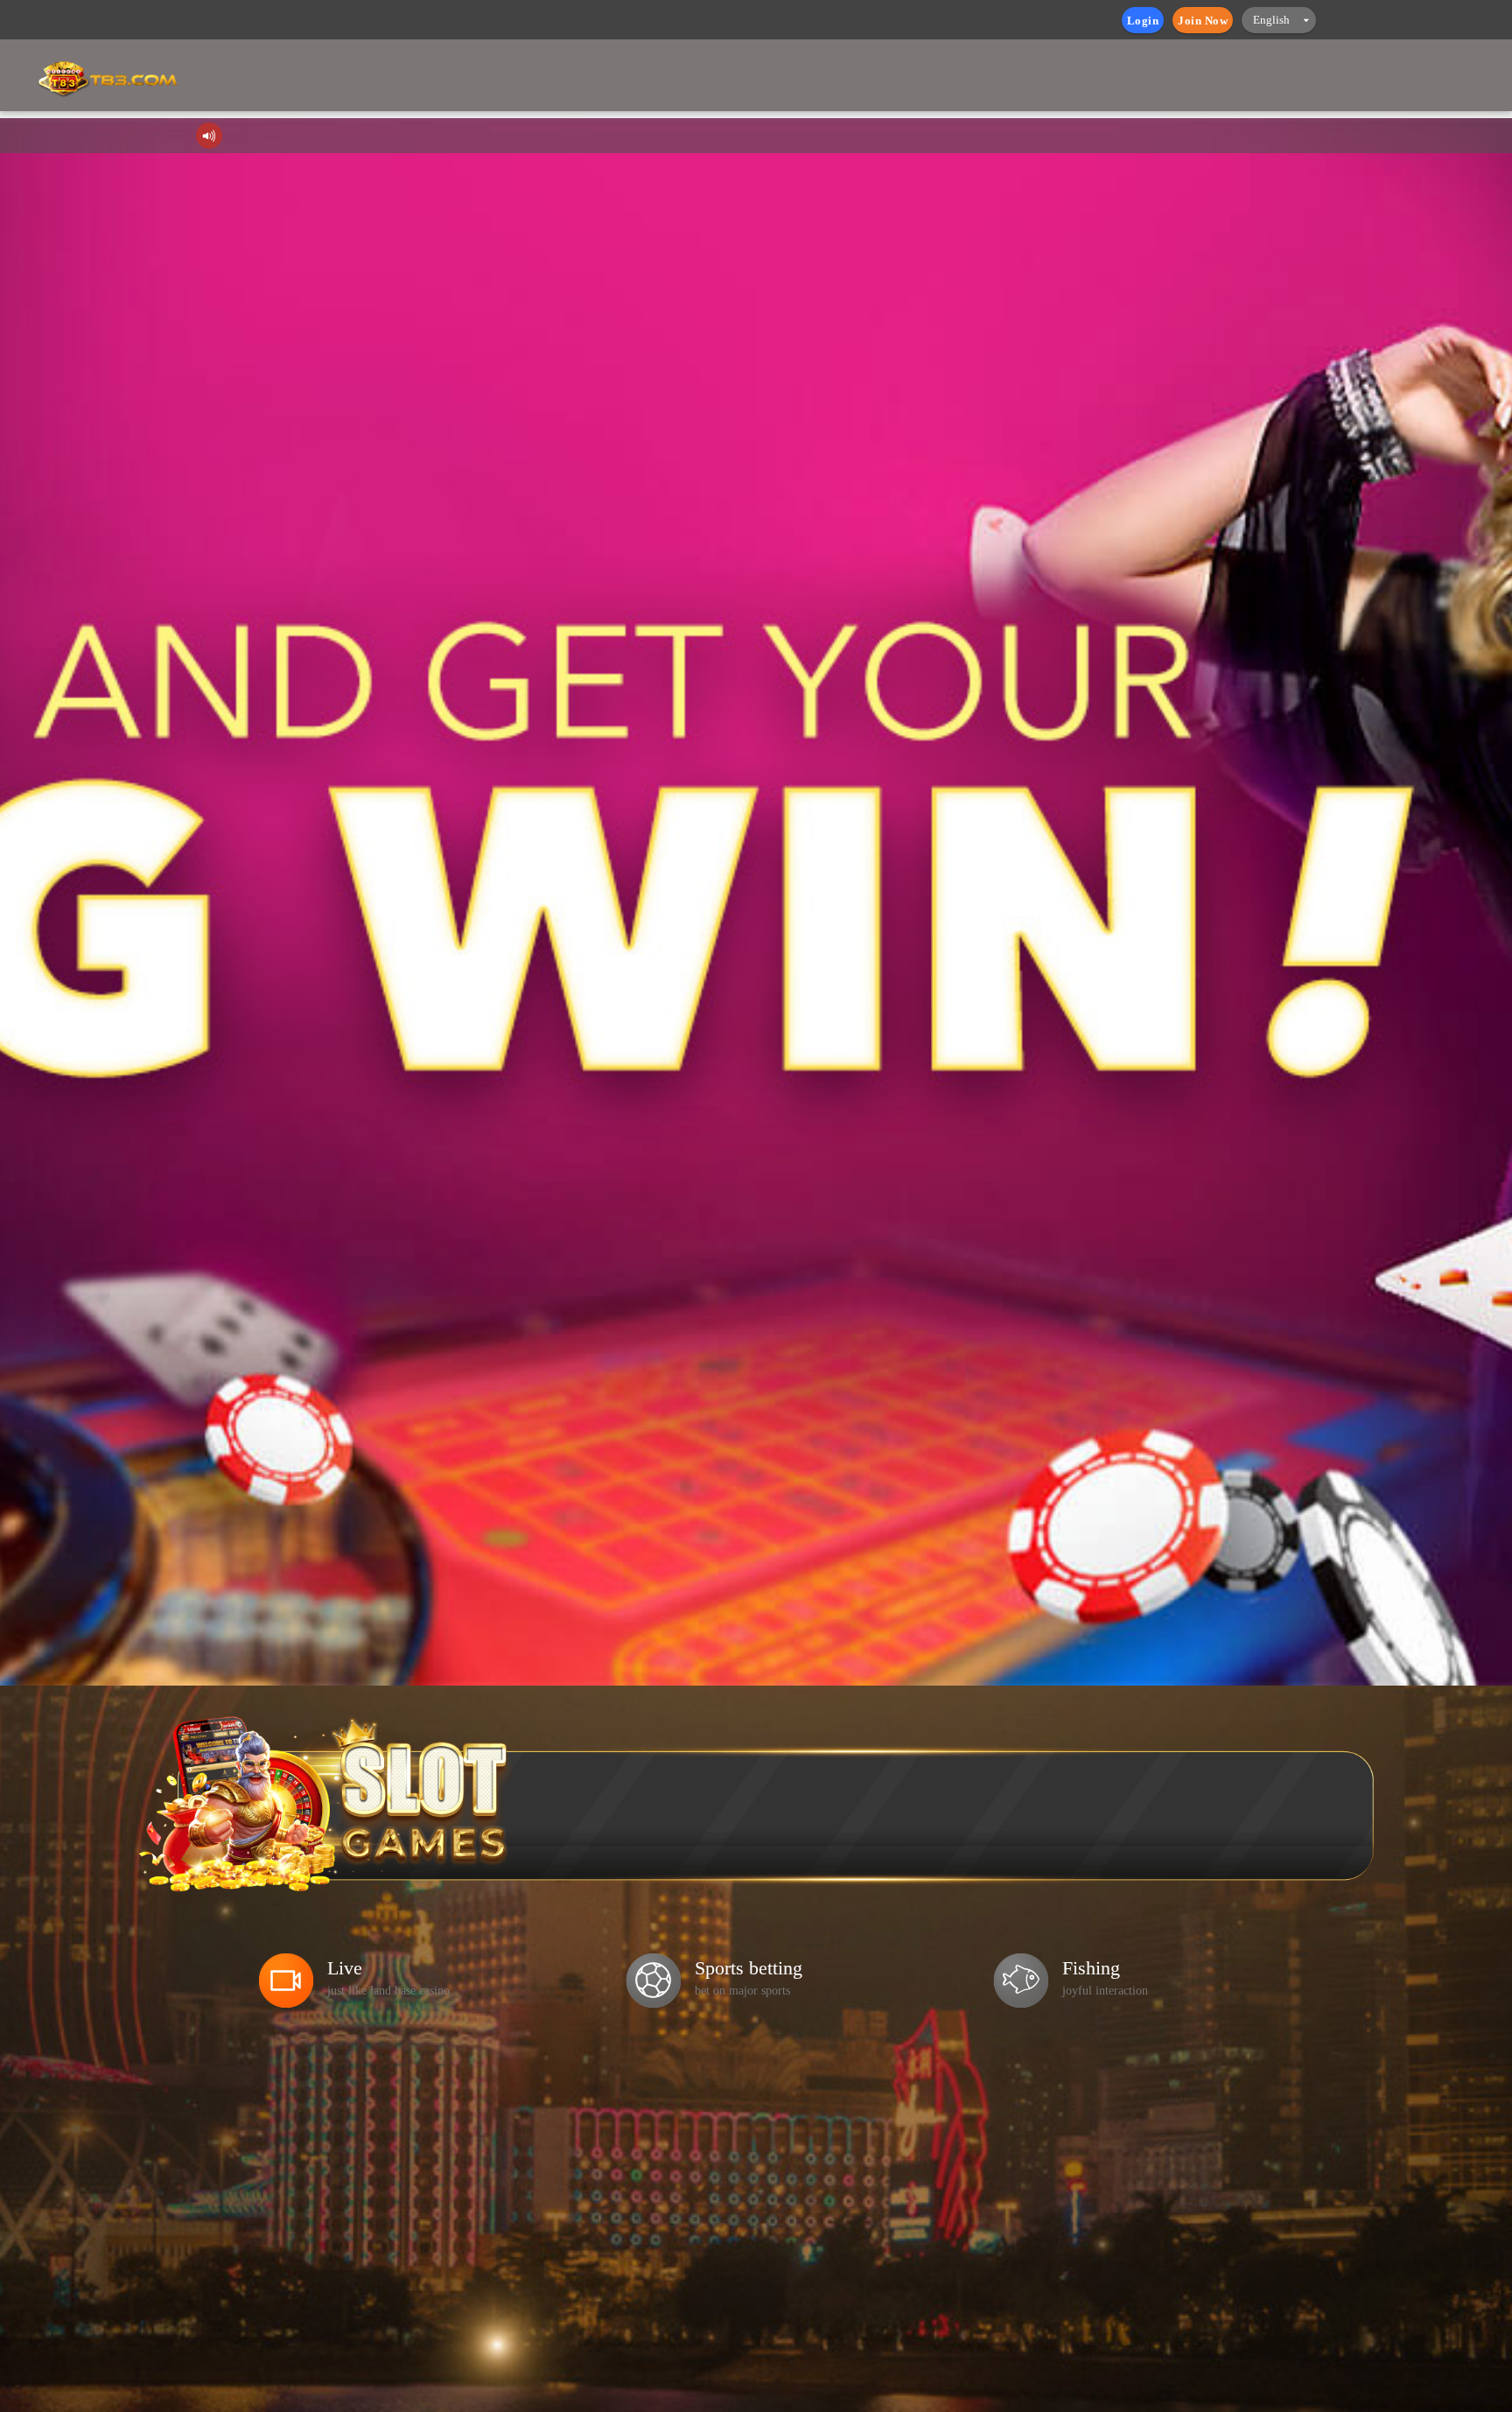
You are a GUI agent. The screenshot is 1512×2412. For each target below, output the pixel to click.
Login (1143, 21)
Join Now (1203, 21)
